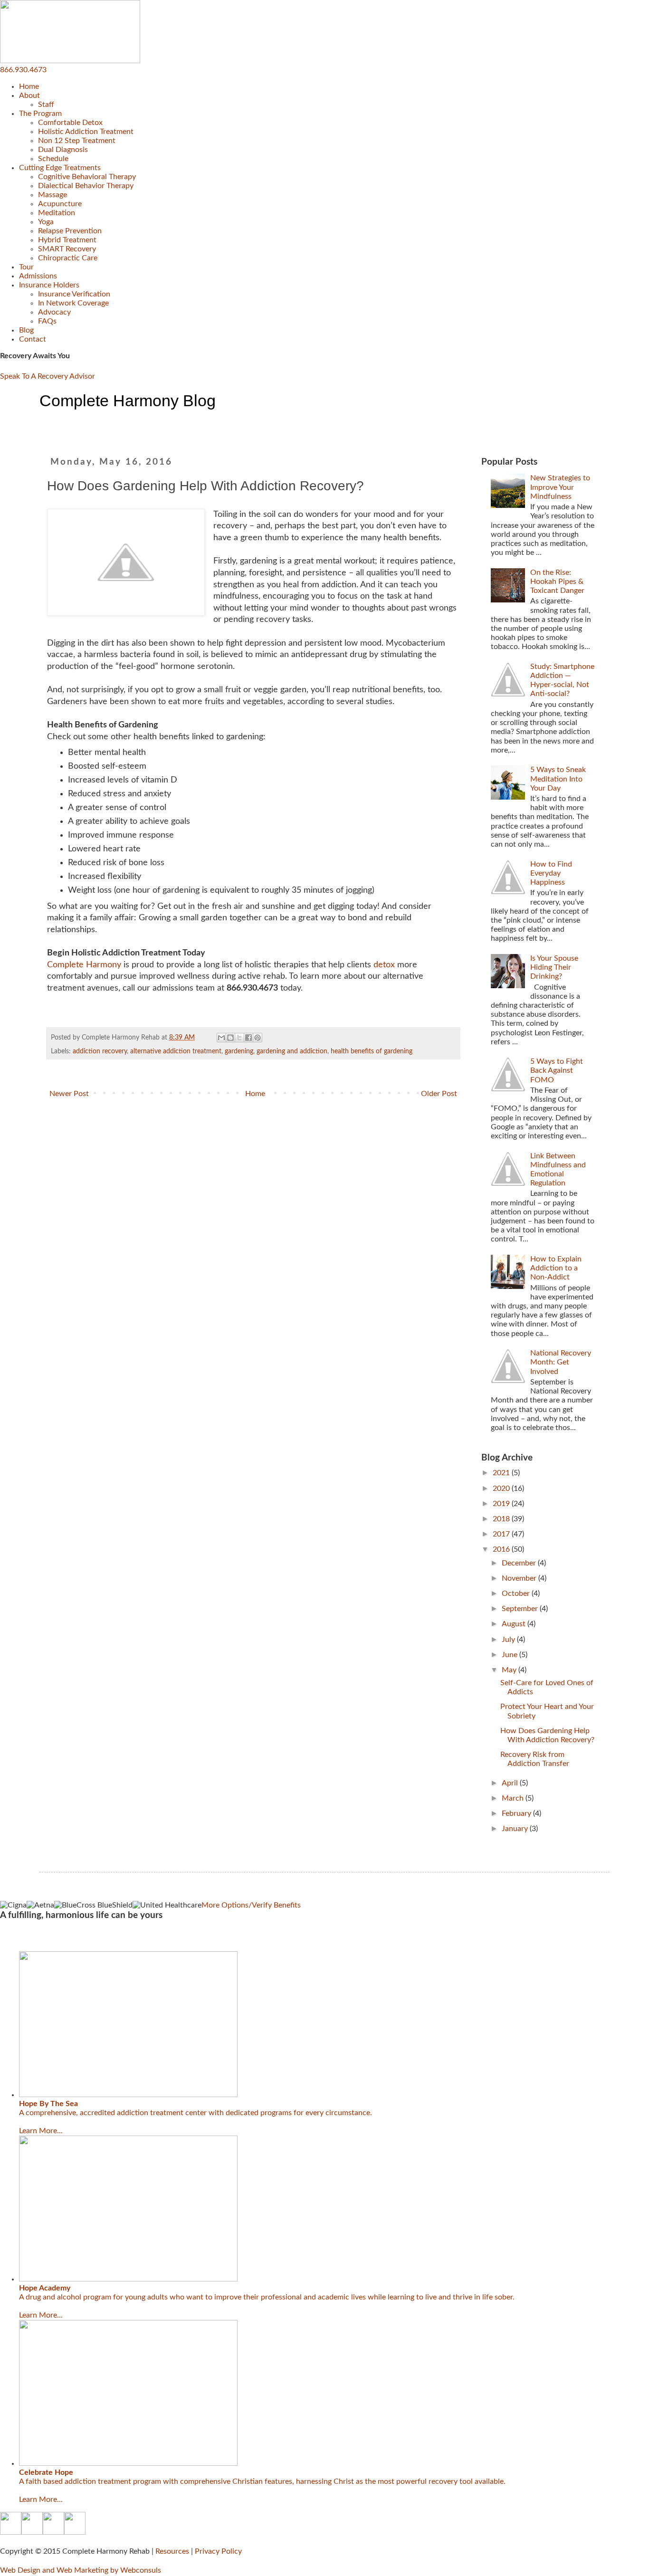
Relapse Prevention (70, 231)
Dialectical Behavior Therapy (86, 186)
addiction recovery (100, 1051)
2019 (502, 1504)
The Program (40, 114)
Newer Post (69, 1094)
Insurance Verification (74, 294)
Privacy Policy (218, 2551)
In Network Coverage (73, 303)
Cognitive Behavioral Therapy (87, 177)
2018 (502, 1519)
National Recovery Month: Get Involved (561, 1362)
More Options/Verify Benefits (251, 1905)
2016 (502, 1549)
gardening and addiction (292, 1051)
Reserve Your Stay (29, 1938)
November (520, 1578)
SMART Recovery (67, 249)
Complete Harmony (84, 965)
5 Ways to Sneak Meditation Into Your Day (558, 779)
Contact (33, 339)
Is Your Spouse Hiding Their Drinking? (554, 967)
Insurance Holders (49, 285)
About (29, 95)
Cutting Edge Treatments (60, 168)
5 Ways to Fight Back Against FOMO (557, 1070)
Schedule (53, 159)
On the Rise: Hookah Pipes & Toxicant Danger (557, 582)
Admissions (38, 276)
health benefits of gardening (372, 1051)
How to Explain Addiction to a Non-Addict (556, 1268)
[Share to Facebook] (248, 1038)
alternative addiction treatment (176, 1051)
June (511, 1655)
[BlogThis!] (230, 1038)
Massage (52, 195)
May (510, 1670)
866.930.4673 (23, 70)
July (509, 1640)
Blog (26, 330)
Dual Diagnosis (63, 150)
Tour (26, 267)
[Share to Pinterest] (258, 1038)
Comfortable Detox (70, 123)
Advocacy (54, 312)
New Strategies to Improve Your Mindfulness (560, 487)
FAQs (47, 321)
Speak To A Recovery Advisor (48, 376)
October (517, 1593)
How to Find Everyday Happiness (551, 873)
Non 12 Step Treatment (77, 141)
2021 (502, 1473)
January (516, 1829)
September (521, 1609)
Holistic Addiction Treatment (86, 132)
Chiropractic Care (68, 258)
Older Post (439, 1094)
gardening (239, 1051)
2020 (502, 1488)
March (514, 1798)
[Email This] (221, 1038)
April (511, 1783)
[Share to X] (239, 1038)
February (517, 1813)
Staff (46, 105)
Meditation (57, 213)
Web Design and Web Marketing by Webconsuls (81, 2570)
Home (29, 86)
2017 (502, 1534)
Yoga (46, 222)
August (515, 1624)
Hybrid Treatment (67, 240)
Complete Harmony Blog (128, 401)
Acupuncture (60, 204)
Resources (172, 2551)
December (520, 1563)
